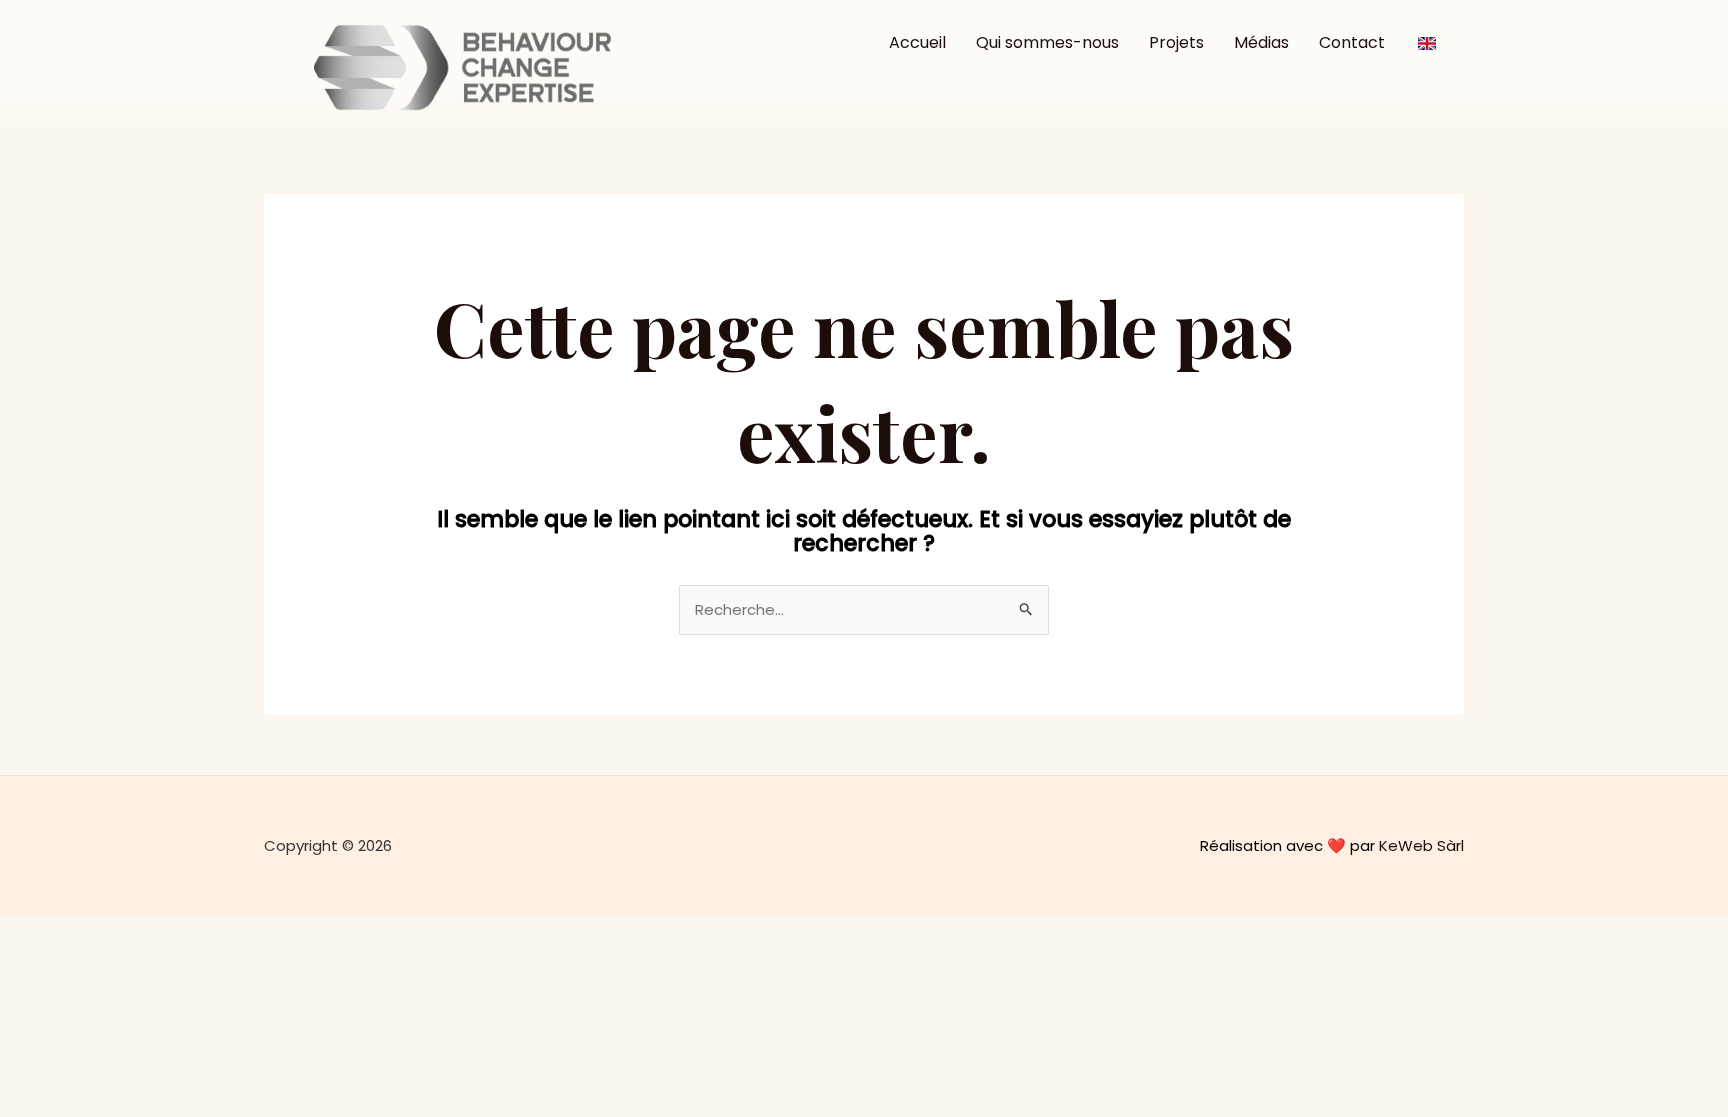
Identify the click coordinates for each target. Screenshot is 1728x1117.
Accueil (917, 42)
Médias (1261, 42)
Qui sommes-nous (1047, 42)
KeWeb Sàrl (1421, 845)
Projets (1176, 42)
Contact (1352, 42)
